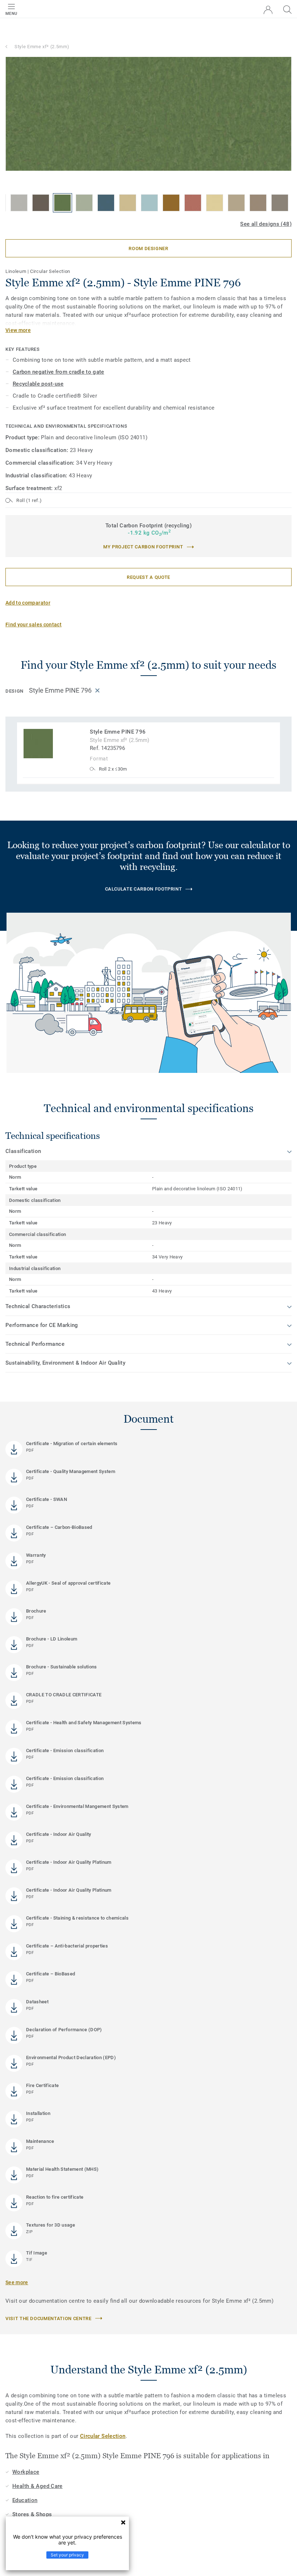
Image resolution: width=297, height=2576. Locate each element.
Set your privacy (67, 2555)
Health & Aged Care (37, 2486)
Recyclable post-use (38, 384)
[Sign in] (268, 10)
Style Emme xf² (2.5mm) (42, 47)
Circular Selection (103, 2436)
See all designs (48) (266, 224)
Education (25, 2500)
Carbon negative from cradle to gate (58, 372)
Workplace (26, 2472)
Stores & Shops (32, 2514)
